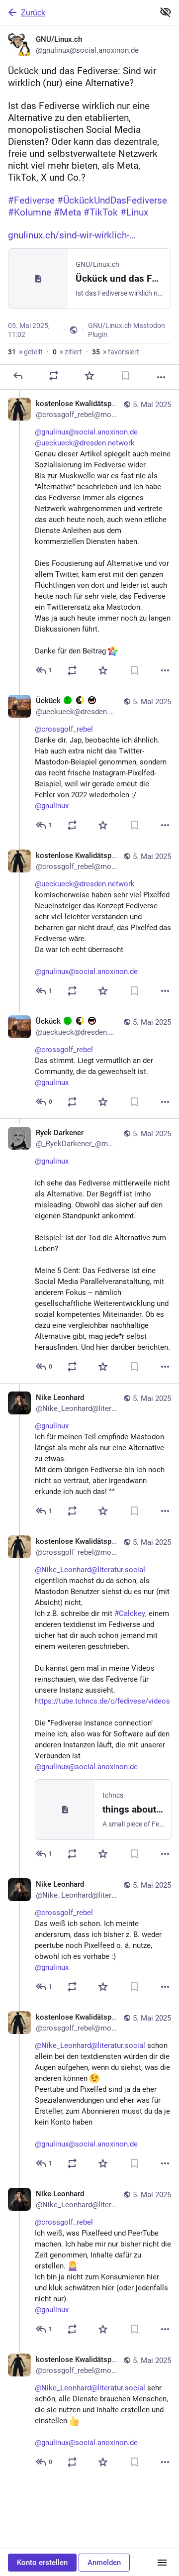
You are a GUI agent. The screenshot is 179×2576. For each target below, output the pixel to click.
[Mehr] (161, 377)
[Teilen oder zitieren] (54, 376)
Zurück (33, 13)
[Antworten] (18, 376)
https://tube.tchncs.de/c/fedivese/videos (102, 1701)
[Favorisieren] (89, 376)
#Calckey (130, 1613)
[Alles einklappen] (166, 12)
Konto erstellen (42, 2563)
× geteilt (25, 352)
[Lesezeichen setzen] (125, 376)
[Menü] (162, 2563)
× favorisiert (116, 352)
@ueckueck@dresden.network (85, 443)
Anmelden (104, 2563)
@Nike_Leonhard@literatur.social (90, 1570)
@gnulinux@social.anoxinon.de (86, 432)
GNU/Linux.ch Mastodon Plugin (127, 330)
